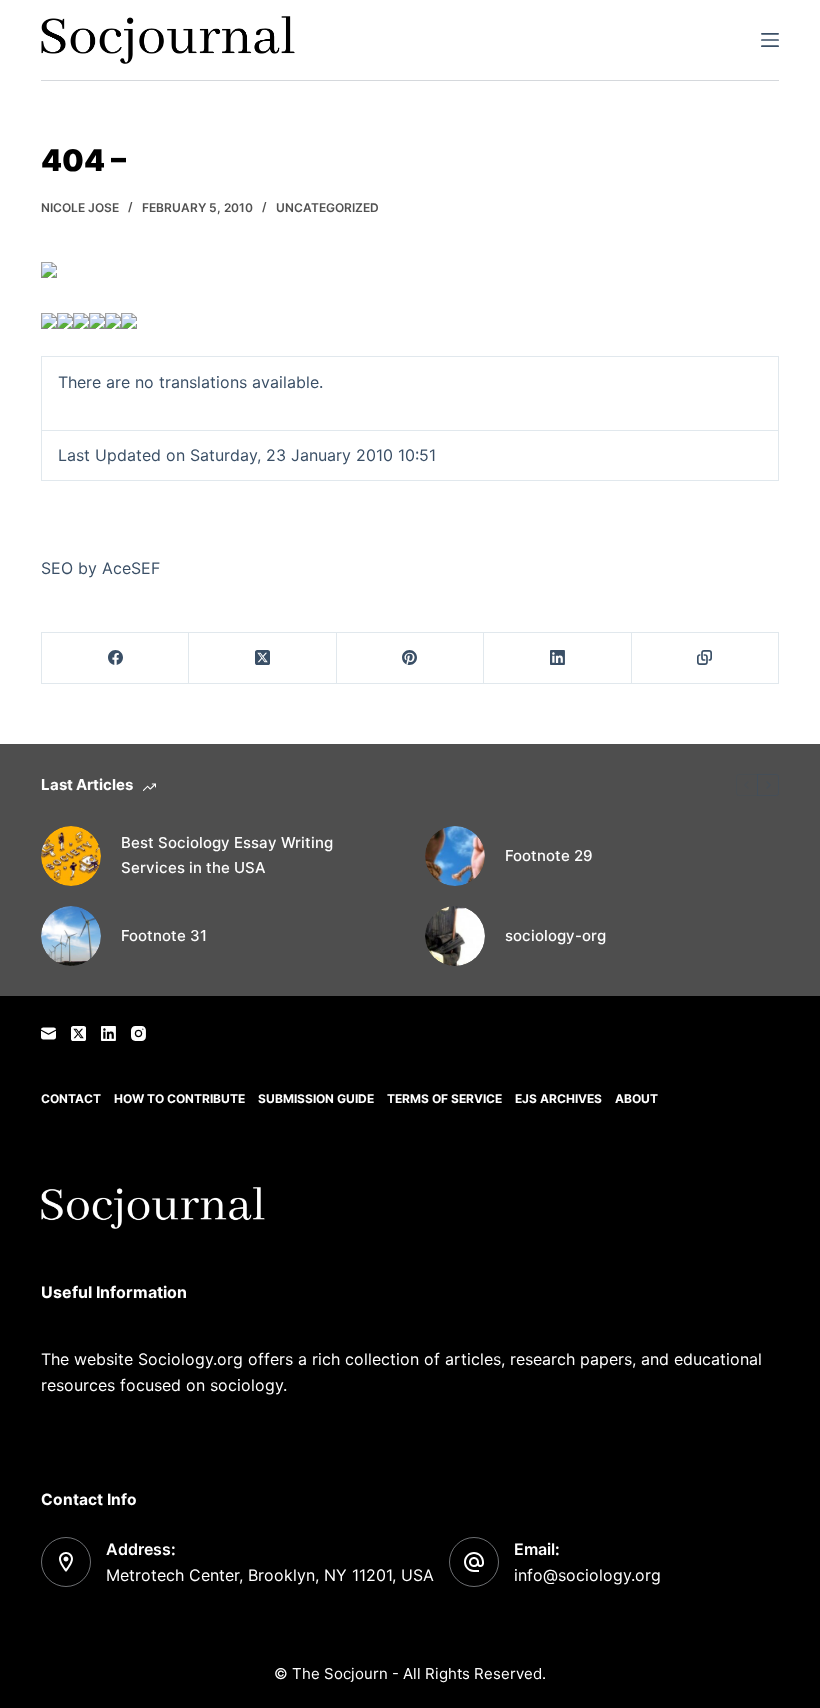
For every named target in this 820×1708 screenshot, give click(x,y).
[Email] (48, 1033)
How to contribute (179, 1098)
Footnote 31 (164, 935)
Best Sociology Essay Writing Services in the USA (227, 855)
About (636, 1098)
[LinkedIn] (557, 658)
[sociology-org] (455, 936)
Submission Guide (316, 1098)
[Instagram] (138, 1033)
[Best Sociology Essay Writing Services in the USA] (71, 856)
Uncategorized (327, 207)
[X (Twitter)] (262, 658)
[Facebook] (115, 658)
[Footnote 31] (71, 936)
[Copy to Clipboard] (705, 658)
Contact (71, 1098)
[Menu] (770, 40)
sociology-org (555, 935)
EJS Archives (558, 1098)
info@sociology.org (587, 1575)
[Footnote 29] (455, 856)
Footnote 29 (549, 855)
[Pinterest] (410, 658)
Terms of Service (444, 1098)
